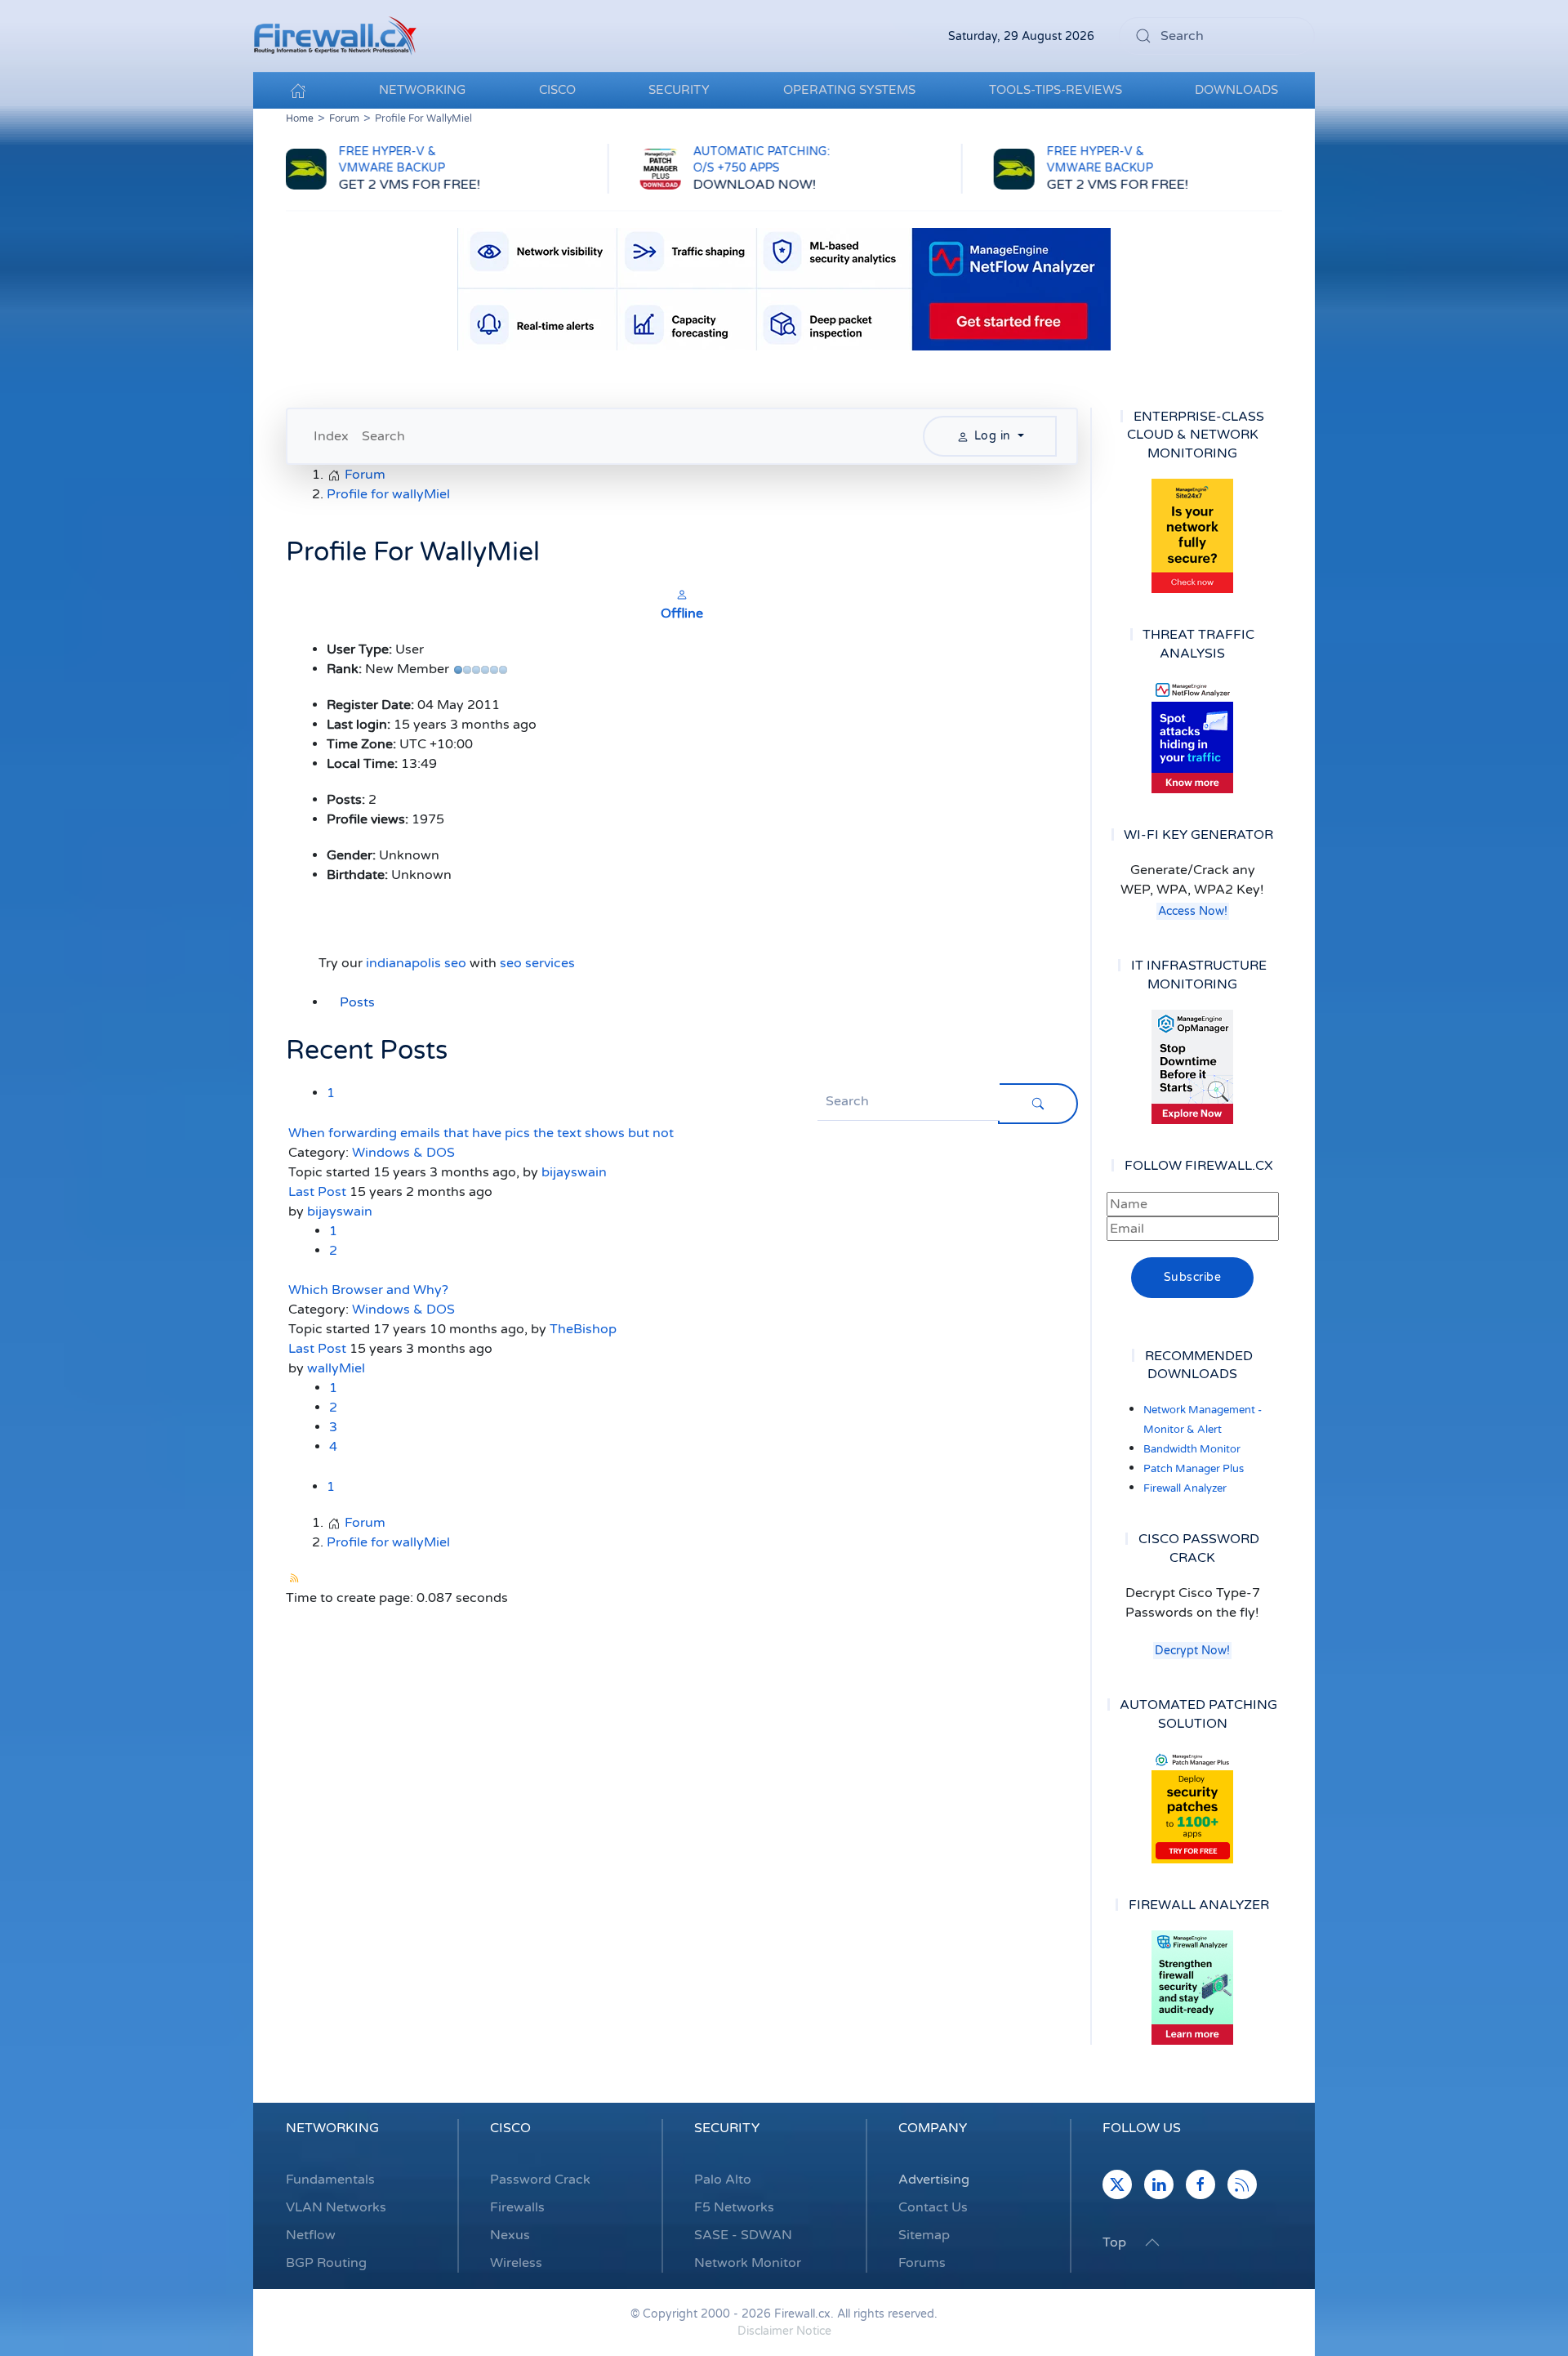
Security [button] (679, 90)
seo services (537, 963)
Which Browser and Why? (368, 1290)
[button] (1152, 2242)
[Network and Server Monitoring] (1192, 1066)
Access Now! (1193, 911)
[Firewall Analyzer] (1192, 1988)
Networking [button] (422, 90)
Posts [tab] (357, 1002)
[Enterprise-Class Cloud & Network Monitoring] (1192, 536)
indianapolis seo (416, 963)
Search (383, 436)
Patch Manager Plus (1194, 1469)
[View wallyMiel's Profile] (682, 594)
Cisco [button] (557, 90)
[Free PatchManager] (1192, 1806)
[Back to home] (335, 36)
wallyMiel (336, 1368)
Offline (682, 614)
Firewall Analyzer (1185, 1488)
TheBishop (583, 1329)
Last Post (317, 1192)
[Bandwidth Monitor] (1192, 736)
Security (727, 2128)
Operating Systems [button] (849, 90)
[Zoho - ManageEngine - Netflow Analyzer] (784, 288)
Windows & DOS (403, 1153)
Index (331, 436)
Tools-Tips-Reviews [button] (1056, 90)
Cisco (510, 2128)
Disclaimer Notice (784, 2331)
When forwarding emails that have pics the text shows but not (481, 1133)
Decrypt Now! (1192, 1651)
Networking (332, 2128)
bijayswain (574, 1172)
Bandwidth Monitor (1192, 1449)
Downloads (1236, 90)
